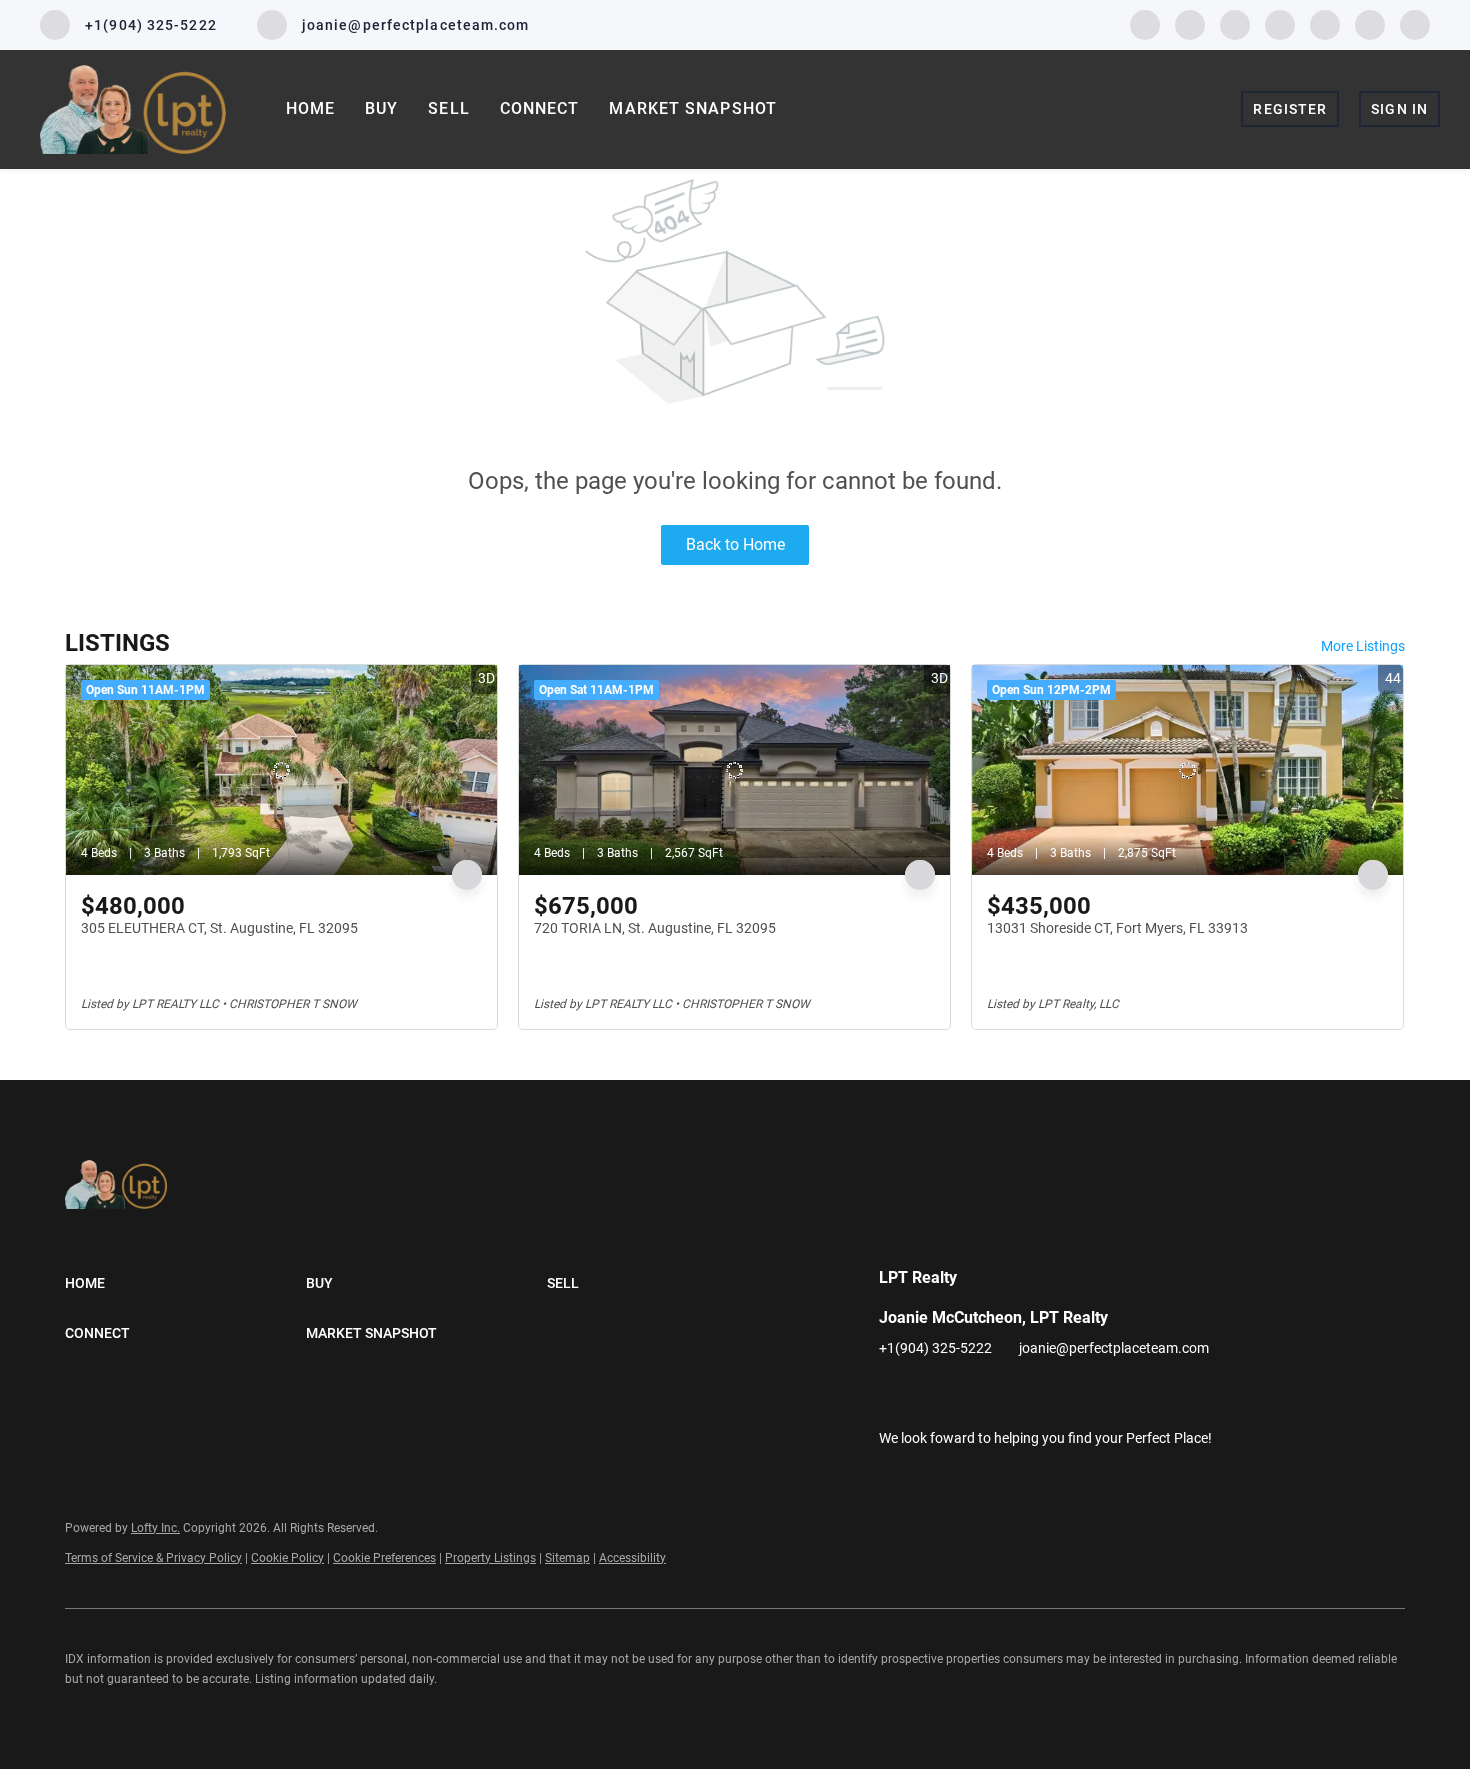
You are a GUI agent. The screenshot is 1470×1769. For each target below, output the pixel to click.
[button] (185, 1283)
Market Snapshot (693, 108)
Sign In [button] (1399, 109)
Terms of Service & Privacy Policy (153, 1558)
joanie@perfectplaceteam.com (1114, 1348)
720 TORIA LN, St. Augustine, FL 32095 (655, 928)
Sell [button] (448, 108)
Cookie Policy (287, 1558)
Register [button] (1290, 109)
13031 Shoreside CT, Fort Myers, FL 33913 (1117, 928)
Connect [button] (540, 108)
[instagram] (1280, 23)
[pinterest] (1370, 23)
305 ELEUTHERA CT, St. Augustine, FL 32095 (219, 928)
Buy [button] (381, 108)
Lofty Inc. (155, 1528)
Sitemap (567, 1558)
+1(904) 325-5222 (935, 1348)
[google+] (1415, 23)
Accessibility (632, 1558)
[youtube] (1325, 23)
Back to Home (735, 544)
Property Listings (490, 1558)
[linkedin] (1190, 23)
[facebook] (1145, 23)
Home (310, 108)
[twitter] (1235, 23)
